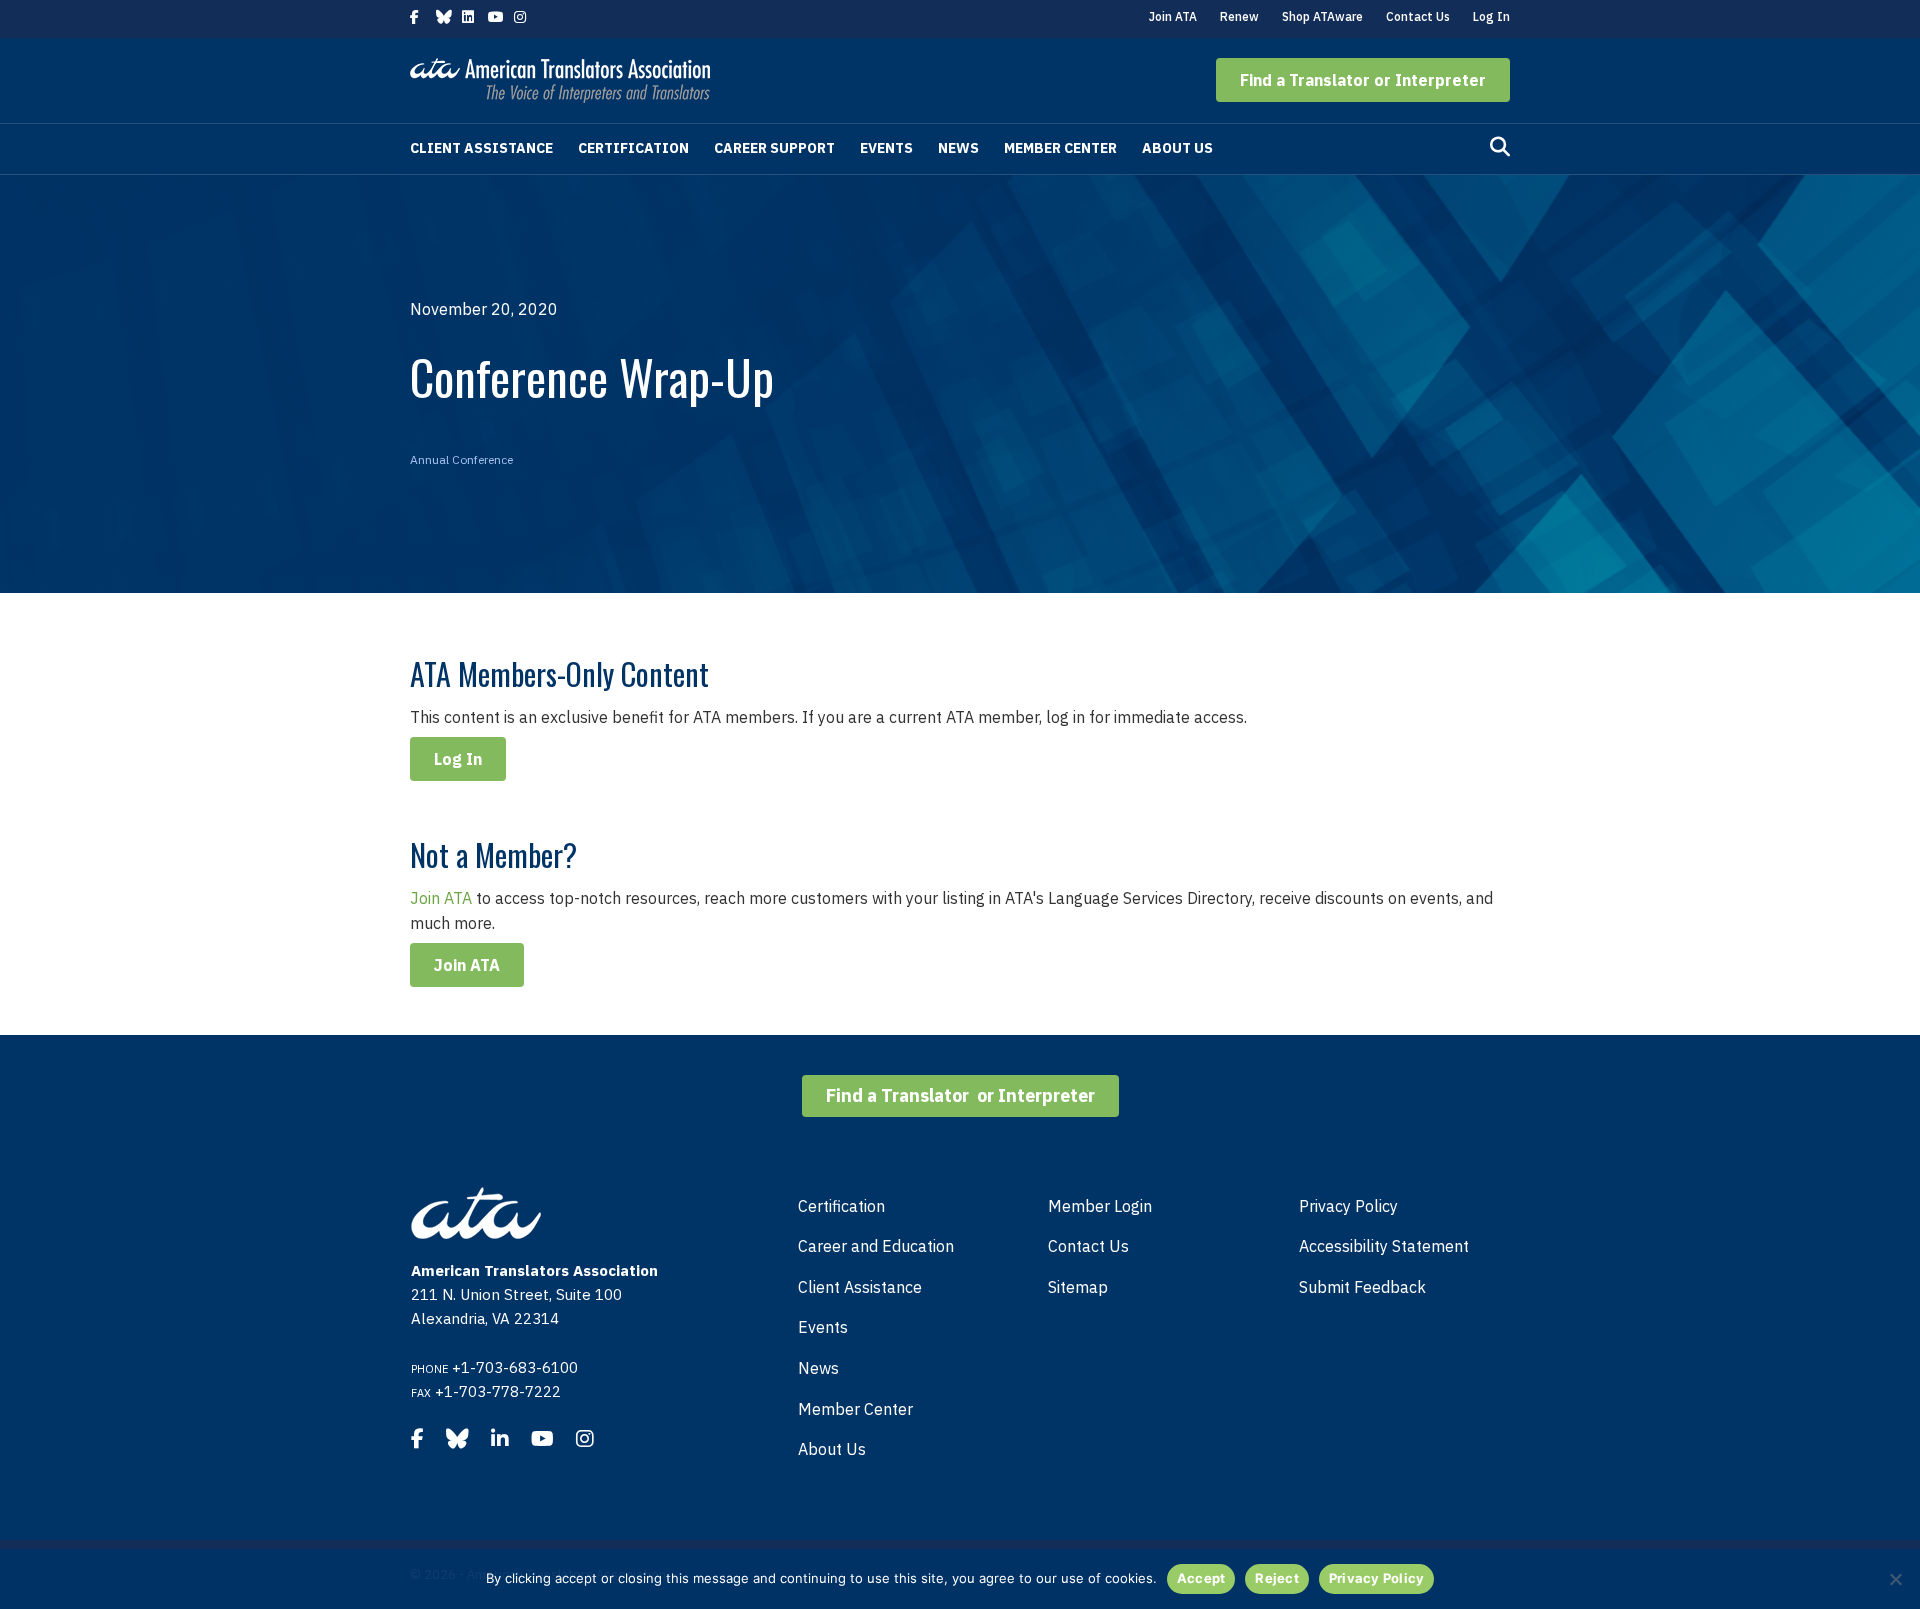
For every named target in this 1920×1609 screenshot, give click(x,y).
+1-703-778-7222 (498, 1391)
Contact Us (1418, 16)
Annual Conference (461, 459)
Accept (1201, 1578)
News (958, 148)
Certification (633, 148)
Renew (1239, 16)
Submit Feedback (1362, 1287)
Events (886, 148)
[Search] (1500, 147)
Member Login (1100, 1206)
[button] (1363, 80)
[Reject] (1895, 1579)
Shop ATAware (1322, 16)
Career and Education (876, 1246)
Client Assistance (481, 148)
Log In (1491, 16)
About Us (1177, 148)
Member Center (1060, 148)
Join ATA (1173, 16)
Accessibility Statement (1384, 1246)
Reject (1277, 1578)
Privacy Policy (1348, 1206)
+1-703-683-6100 (515, 1367)
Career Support (774, 148)
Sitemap (1078, 1287)
